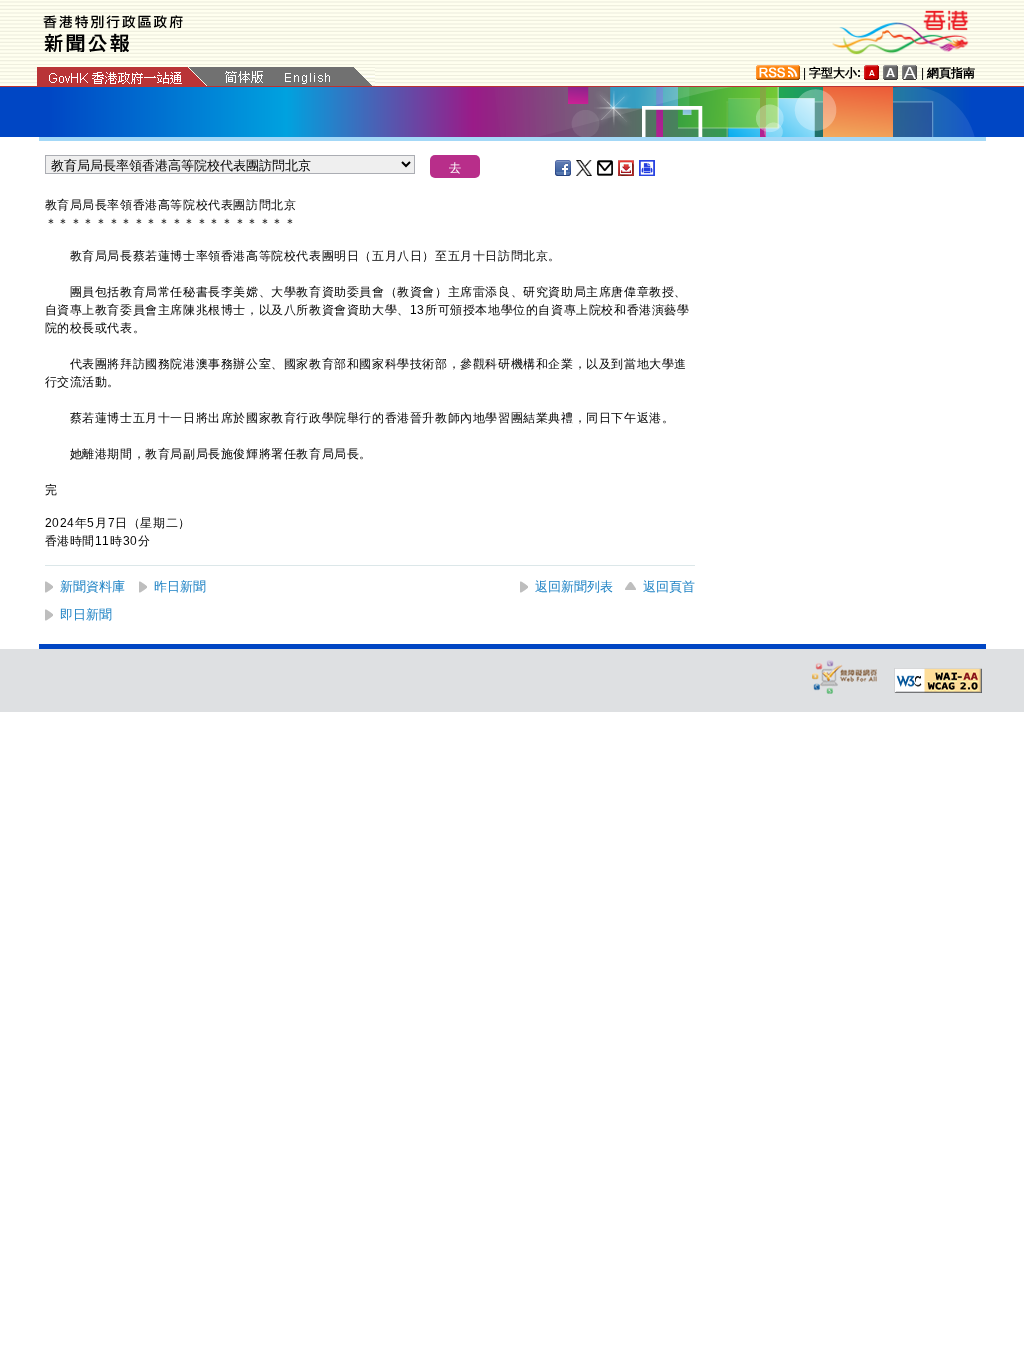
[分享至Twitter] (585, 168)
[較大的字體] (891, 72)
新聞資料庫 (92, 586)
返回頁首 (669, 586)
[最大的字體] (910, 72)
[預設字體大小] (872, 72)
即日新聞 (86, 614)
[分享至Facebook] (564, 168)
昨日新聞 (180, 586)
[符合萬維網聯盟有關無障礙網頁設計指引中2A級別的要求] (938, 681)
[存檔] (627, 168)
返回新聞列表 (574, 586)
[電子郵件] (606, 168)
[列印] (648, 168)
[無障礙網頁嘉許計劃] (845, 676)
